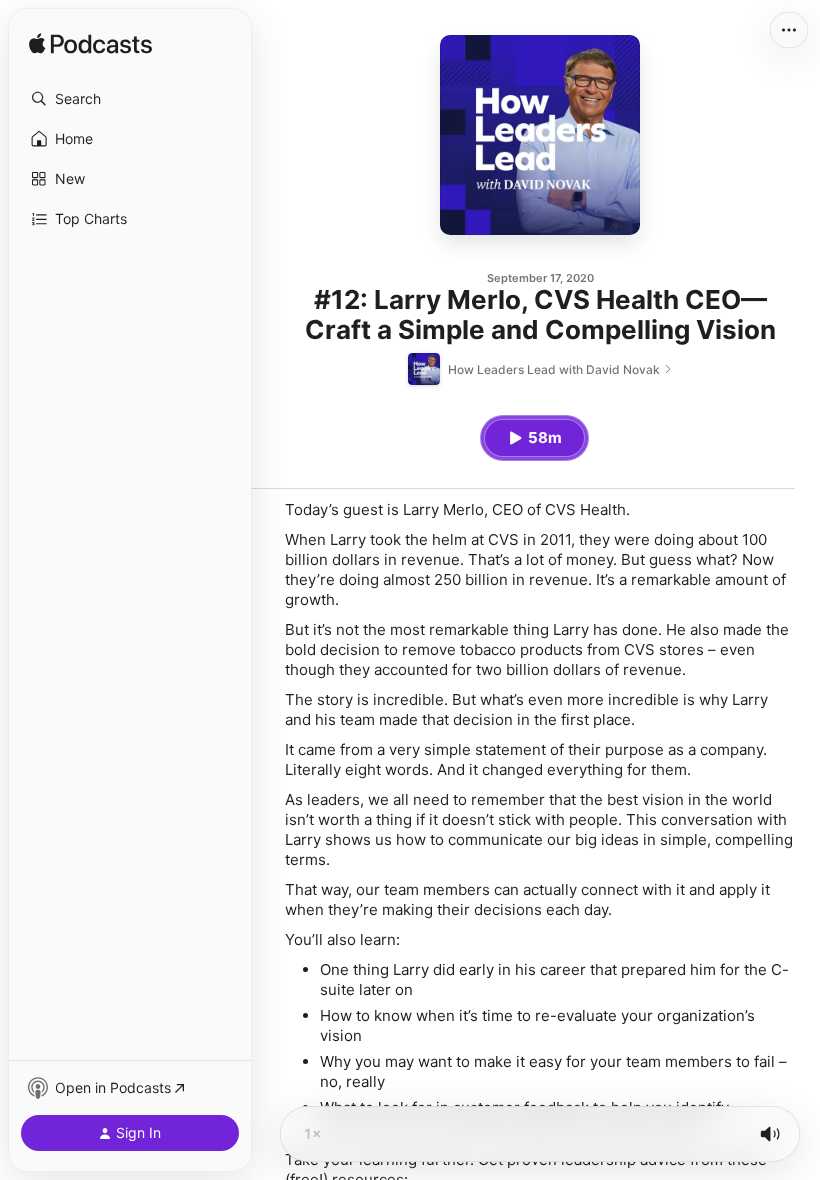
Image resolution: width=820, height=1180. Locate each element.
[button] (130, 99)
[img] (90, 45)
